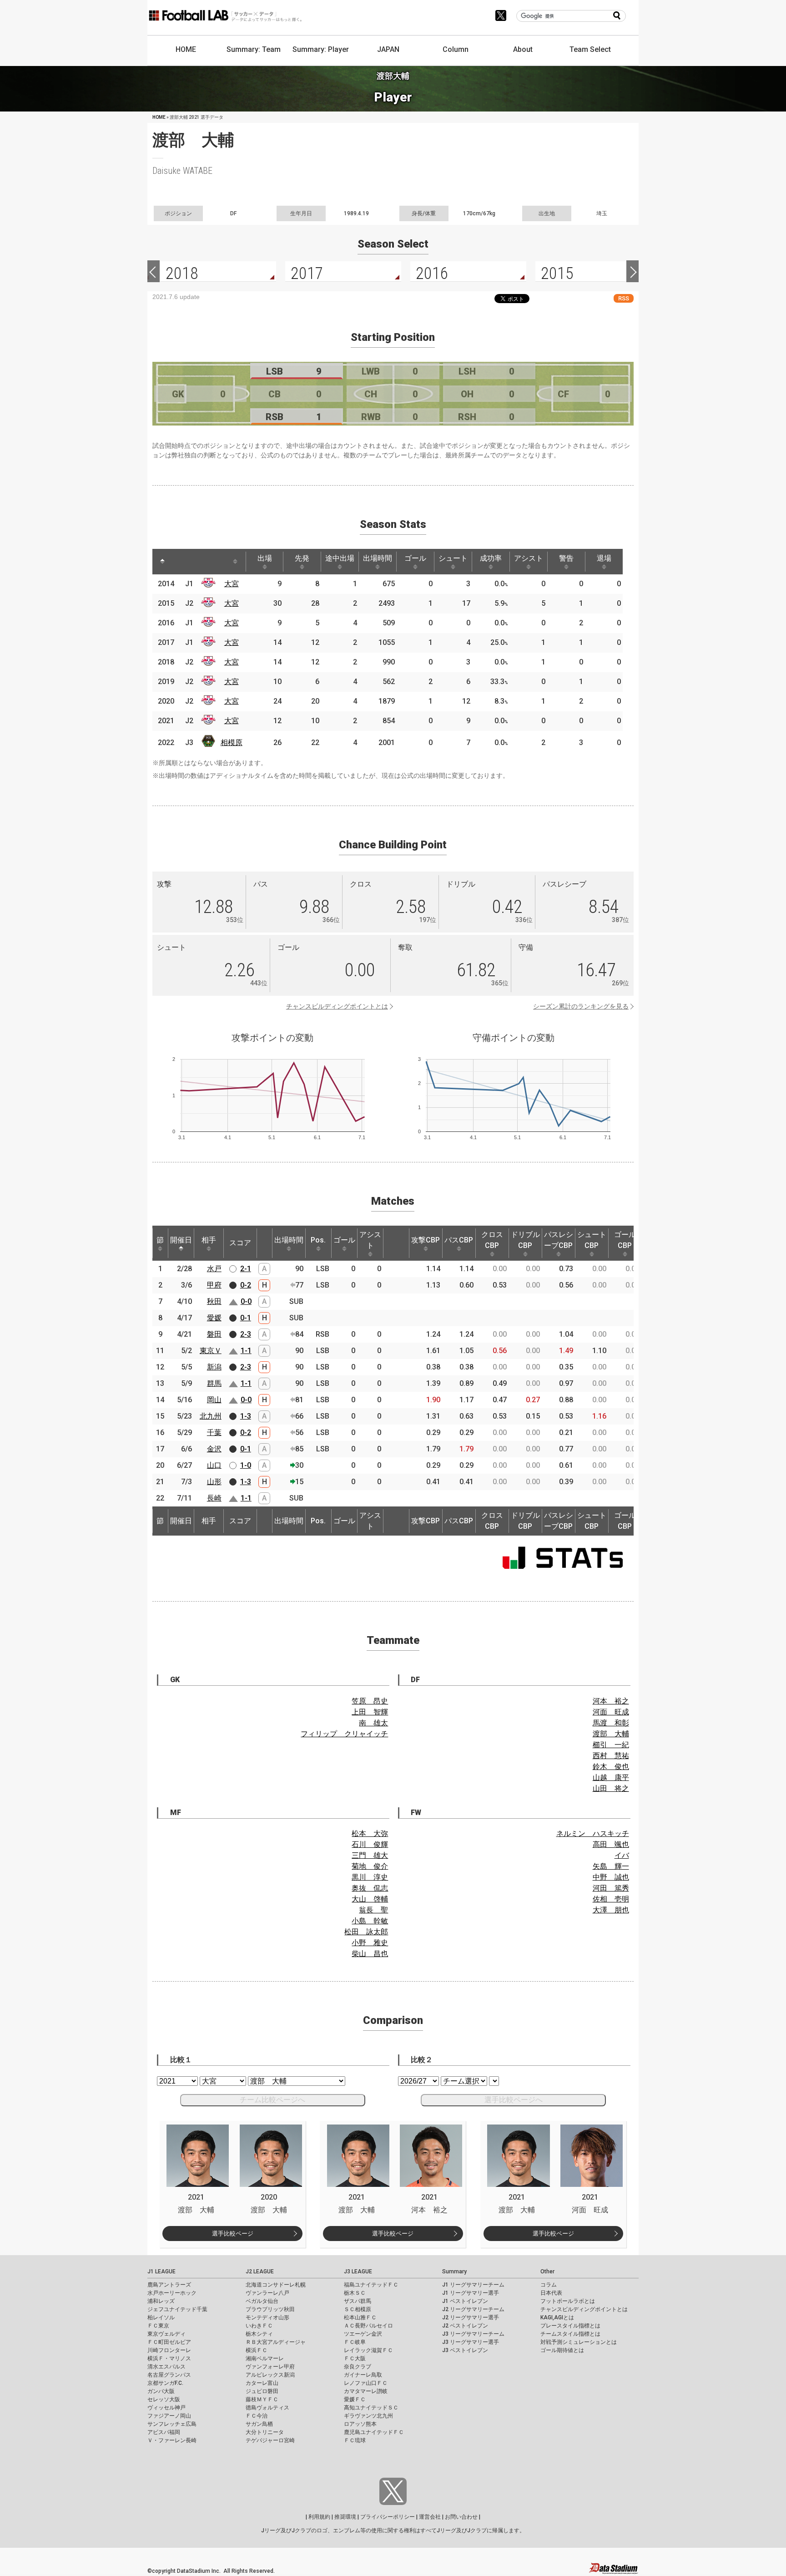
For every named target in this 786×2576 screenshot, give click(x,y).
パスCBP (459, 1240)
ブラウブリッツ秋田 (270, 2309)
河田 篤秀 (611, 1888)
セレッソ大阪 (164, 2399)
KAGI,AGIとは (557, 2317)
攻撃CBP (426, 1240)
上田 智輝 (370, 1712)
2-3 (246, 1334)
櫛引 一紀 (611, 1745)
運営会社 (430, 2517)
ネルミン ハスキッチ (593, 1833)
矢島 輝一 (611, 1866)
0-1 (246, 1318)
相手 (209, 1240)
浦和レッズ (161, 2301)
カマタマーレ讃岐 (366, 2391)
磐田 (214, 1334)
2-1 (246, 1269)
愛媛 (214, 1318)
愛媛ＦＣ (355, 2399)
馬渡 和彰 (611, 1723)
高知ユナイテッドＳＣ (371, 2408)
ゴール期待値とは (562, 2350)
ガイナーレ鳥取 (363, 2375)
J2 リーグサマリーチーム (473, 2309)
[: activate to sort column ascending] (180, 562)
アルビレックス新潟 (270, 2375)
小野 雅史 (370, 1943)
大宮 (232, 584)
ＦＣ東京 (158, 2326)
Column (456, 49)
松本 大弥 (370, 1833)
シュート (453, 558)
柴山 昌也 (370, 1954)
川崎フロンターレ (169, 2350)
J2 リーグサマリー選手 (471, 2317)
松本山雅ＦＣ (360, 2317)
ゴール (415, 558)
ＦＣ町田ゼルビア (169, 2342)
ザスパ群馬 (358, 2301)
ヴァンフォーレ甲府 (270, 2367)
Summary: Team (254, 49)
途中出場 (340, 558)
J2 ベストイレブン (465, 2326)
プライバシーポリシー (388, 2517)
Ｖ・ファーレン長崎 (172, 2440)
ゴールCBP (625, 1240)
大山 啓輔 (370, 1899)
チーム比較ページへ (272, 2100)
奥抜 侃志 (370, 1888)
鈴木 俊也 (611, 1767)
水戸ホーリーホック (172, 2293)
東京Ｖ (211, 1351)
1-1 (246, 1351)
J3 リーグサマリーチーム (473, 2334)
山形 (214, 1482)
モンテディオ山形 (267, 2317)
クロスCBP (492, 1240)
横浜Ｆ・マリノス (169, 2358)
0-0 (246, 1301)
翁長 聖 (373, 1910)
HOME (186, 49)
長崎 (214, 1498)
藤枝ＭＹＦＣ (262, 2399)
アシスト (529, 558)
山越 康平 (611, 1777)
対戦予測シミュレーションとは (579, 2342)
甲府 (214, 1285)
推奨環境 (345, 2517)
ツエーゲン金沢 (363, 2334)
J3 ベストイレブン (465, 2350)
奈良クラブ (358, 2367)
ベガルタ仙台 (262, 2301)
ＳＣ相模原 (358, 2309)
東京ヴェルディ (166, 2334)
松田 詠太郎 (366, 1932)
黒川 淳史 (370, 1877)
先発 (302, 558)
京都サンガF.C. (165, 2383)
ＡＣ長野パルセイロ (368, 2326)
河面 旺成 (611, 1712)
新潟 (214, 1367)
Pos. (318, 1240)
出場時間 (378, 558)
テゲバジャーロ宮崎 (270, 2440)
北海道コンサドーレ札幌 (276, 2285)
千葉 (214, 1433)
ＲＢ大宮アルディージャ (276, 2342)
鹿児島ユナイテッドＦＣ (374, 2432)
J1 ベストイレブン (465, 2301)
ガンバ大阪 (161, 2391)
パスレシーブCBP (559, 1240)
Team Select (590, 49)
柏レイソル (161, 2317)
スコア (240, 1243)
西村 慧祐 (611, 1756)
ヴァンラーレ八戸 (267, 2293)
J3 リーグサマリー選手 (471, 2342)
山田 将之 (611, 1788)
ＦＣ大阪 (355, 2358)
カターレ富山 (262, 2383)
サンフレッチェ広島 (172, 2424)
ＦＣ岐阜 (355, 2342)
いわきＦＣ (259, 2326)
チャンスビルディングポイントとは (337, 1006)
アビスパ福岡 (164, 2432)
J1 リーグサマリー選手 (471, 2293)
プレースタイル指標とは (570, 2326)
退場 (604, 558)
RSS (624, 298)
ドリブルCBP (525, 1240)
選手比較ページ (233, 2234)
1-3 (246, 1416)
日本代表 (551, 2293)
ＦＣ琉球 (355, 2440)
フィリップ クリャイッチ (344, 1734)
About (523, 49)
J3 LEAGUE (358, 2272)
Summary (454, 2272)
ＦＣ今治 (257, 2416)
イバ (622, 1855)
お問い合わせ (461, 2517)
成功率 (491, 558)
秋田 (214, 1301)
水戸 (214, 1269)
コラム (549, 2285)
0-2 (246, 1285)
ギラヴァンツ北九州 (368, 2416)
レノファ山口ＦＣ (366, 2383)
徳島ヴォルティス (267, 2408)
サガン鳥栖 (259, 2424)
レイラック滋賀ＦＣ (368, 2350)
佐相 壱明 (611, 1899)
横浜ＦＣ (257, 2350)
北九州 (211, 1416)
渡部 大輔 (611, 1734)
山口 (214, 1465)
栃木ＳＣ (355, 2293)
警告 (566, 558)
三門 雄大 (370, 1855)
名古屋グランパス (169, 2375)
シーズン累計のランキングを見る (581, 1006)
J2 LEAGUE (260, 2272)
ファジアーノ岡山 (169, 2416)
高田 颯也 (611, 1844)
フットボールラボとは (568, 2301)
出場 (265, 558)
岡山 (214, 1400)
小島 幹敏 (370, 1921)
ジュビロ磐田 (262, 2391)
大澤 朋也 (611, 1910)
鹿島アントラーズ (169, 2285)
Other (547, 2272)
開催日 (181, 1240)
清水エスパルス (166, 2367)
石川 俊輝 (370, 1844)
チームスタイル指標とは (570, 2334)
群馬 (214, 1383)
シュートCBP (592, 1240)
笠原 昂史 (370, 1701)
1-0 (246, 1465)
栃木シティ (259, 2334)
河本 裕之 (611, 1701)
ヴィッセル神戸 (166, 2408)
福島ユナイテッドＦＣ (371, 2285)
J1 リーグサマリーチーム (473, 2285)
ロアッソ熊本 (360, 2424)
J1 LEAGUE (161, 2272)
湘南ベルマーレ (265, 2358)
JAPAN (388, 49)
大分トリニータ (265, 2432)
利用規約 (319, 2517)
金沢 (214, 1449)
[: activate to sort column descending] (162, 562)
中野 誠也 (611, 1877)
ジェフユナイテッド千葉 (177, 2309)
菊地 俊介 (370, 1866)
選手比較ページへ (514, 2100)
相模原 (232, 743)
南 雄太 (373, 1723)
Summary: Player (321, 49)
